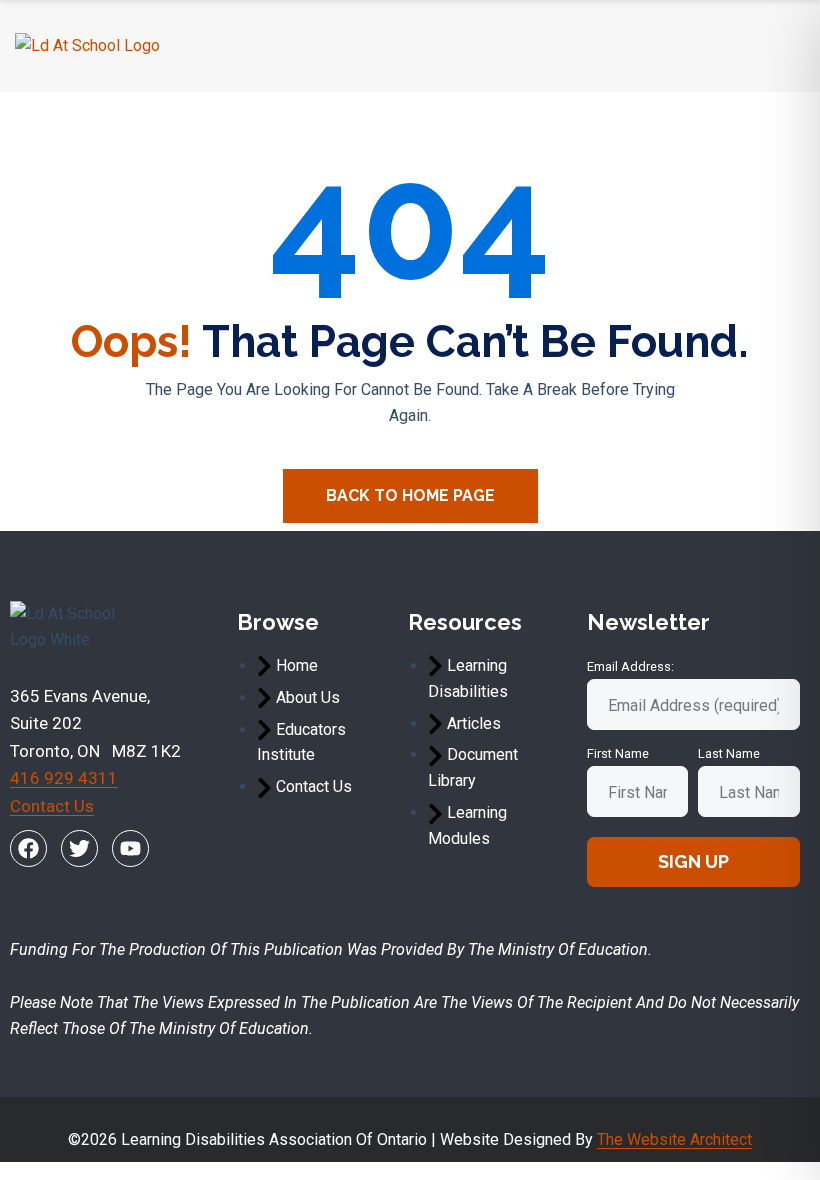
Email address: (630, 666)
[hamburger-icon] (781, 46)
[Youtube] (130, 848)
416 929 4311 (64, 778)
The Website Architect (674, 1139)
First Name (618, 753)
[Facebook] (28, 848)
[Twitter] (79, 848)
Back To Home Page (410, 495)
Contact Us (52, 806)
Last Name (729, 753)
